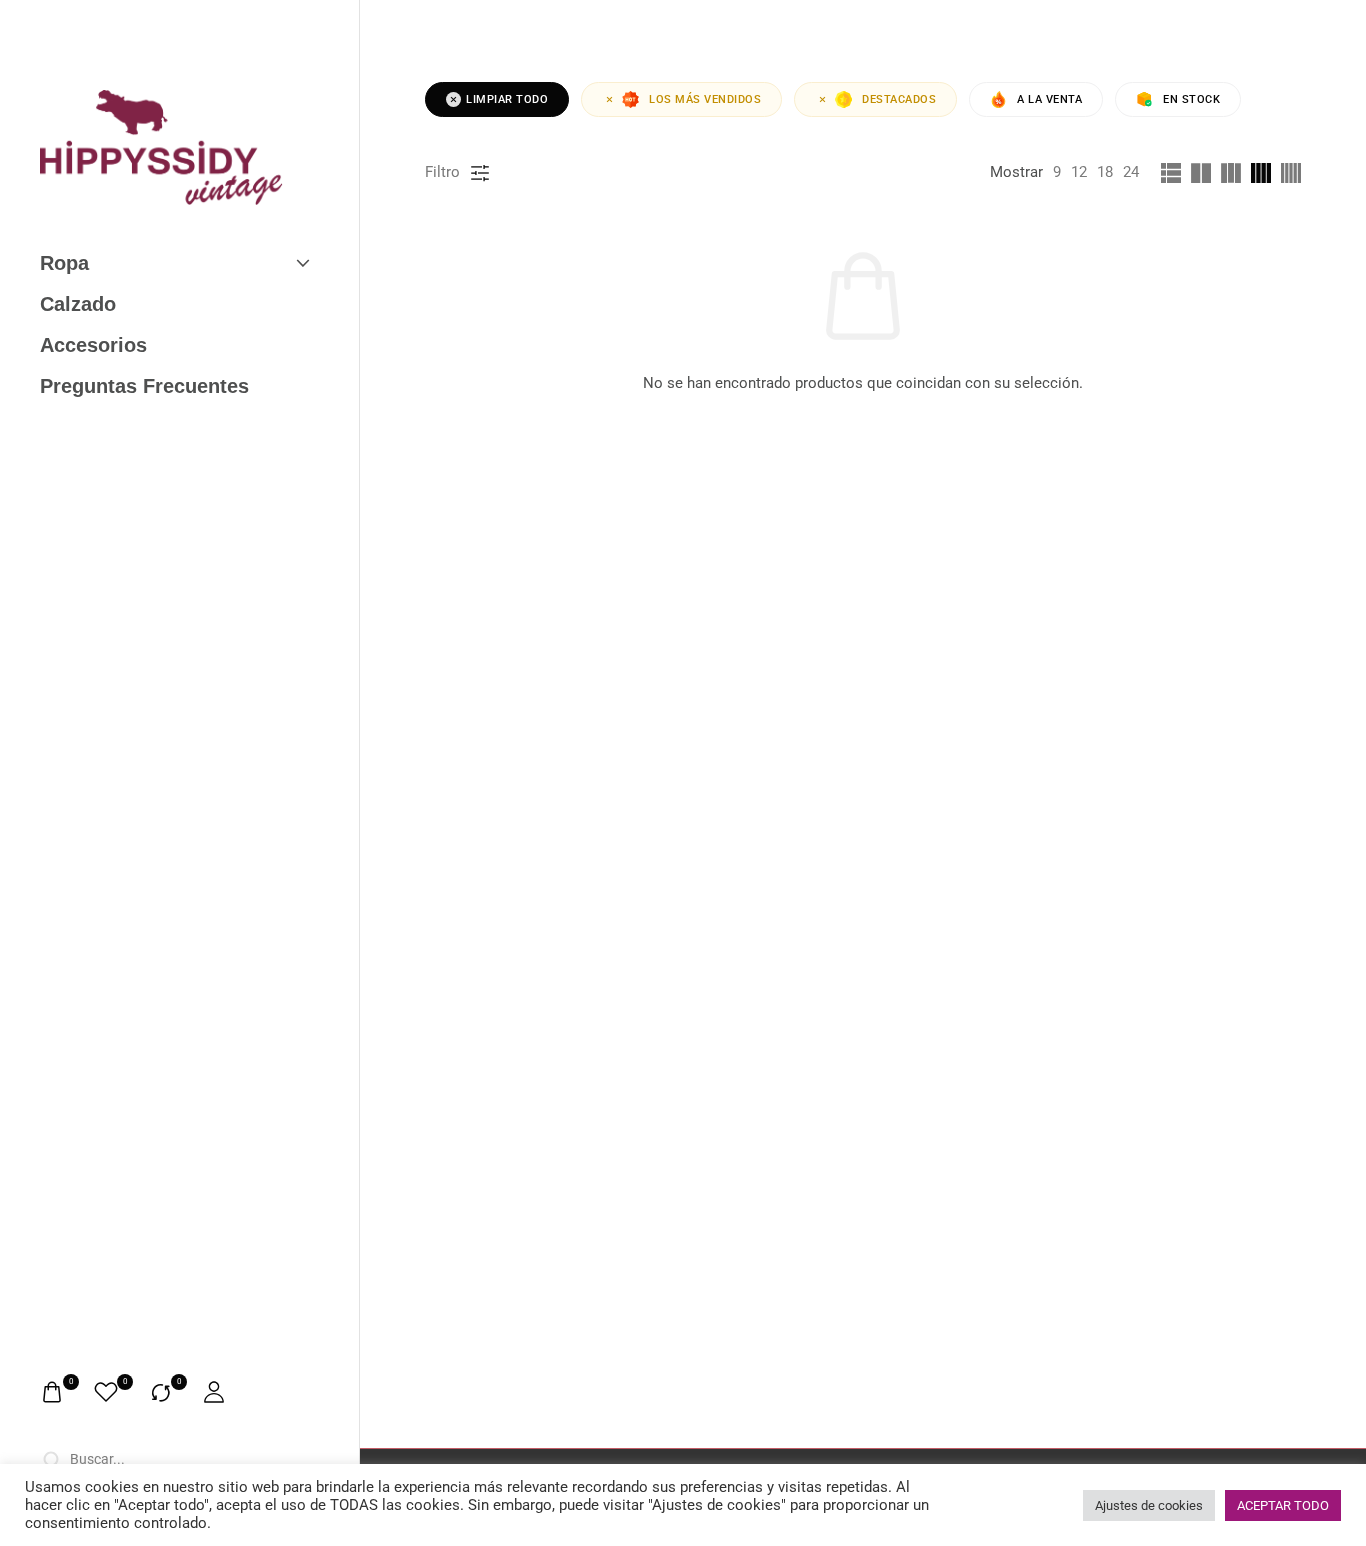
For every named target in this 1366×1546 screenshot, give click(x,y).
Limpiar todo (507, 99)
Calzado (78, 304)
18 (1105, 172)
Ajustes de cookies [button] (1149, 1505)
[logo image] (161, 147)
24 (1131, 172)
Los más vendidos (705, 99)
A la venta (1049, 99)
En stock (1191, 99)
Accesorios (93, 345)
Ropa (64, 263)
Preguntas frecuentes (144, 386)
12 (1079, 172)
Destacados (899, 99)
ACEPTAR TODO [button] (1283, 1505)
